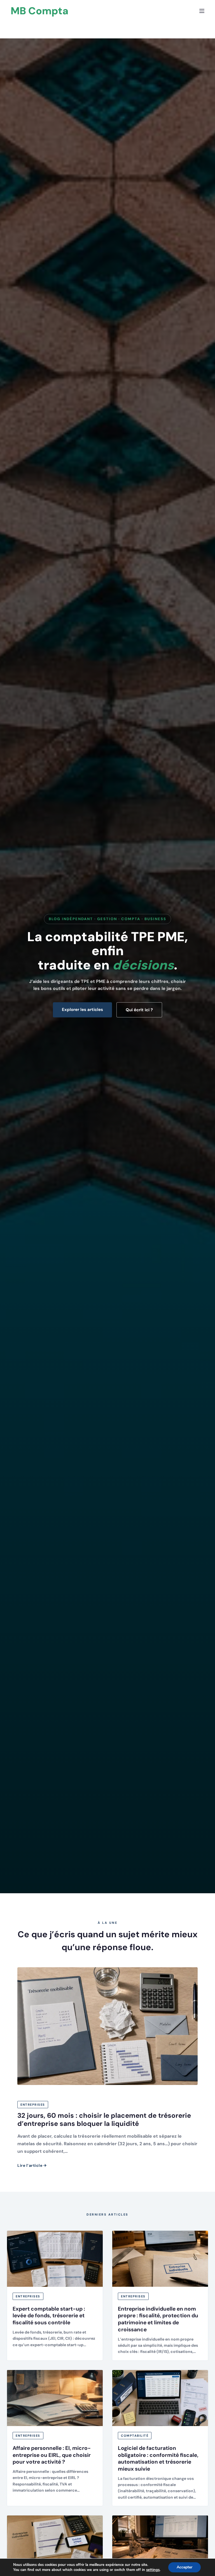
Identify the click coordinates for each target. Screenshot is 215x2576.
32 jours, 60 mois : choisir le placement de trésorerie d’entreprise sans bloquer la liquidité (104, 2119)
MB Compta (39, 11)
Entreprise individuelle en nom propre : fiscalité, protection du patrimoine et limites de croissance (158, 2319)
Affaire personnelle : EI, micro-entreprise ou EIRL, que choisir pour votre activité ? (52, 2455)
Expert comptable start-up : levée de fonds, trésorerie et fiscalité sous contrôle (49, 2316)
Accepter (184, 2567)
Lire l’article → (32, 2165)
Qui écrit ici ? (139, 1010)
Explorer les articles (82, 1010)
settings (153, 2570)
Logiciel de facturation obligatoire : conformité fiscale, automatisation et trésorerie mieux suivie (158, 2458)
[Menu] (202, 11)
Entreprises (33, 2105)
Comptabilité (135, 2436)
